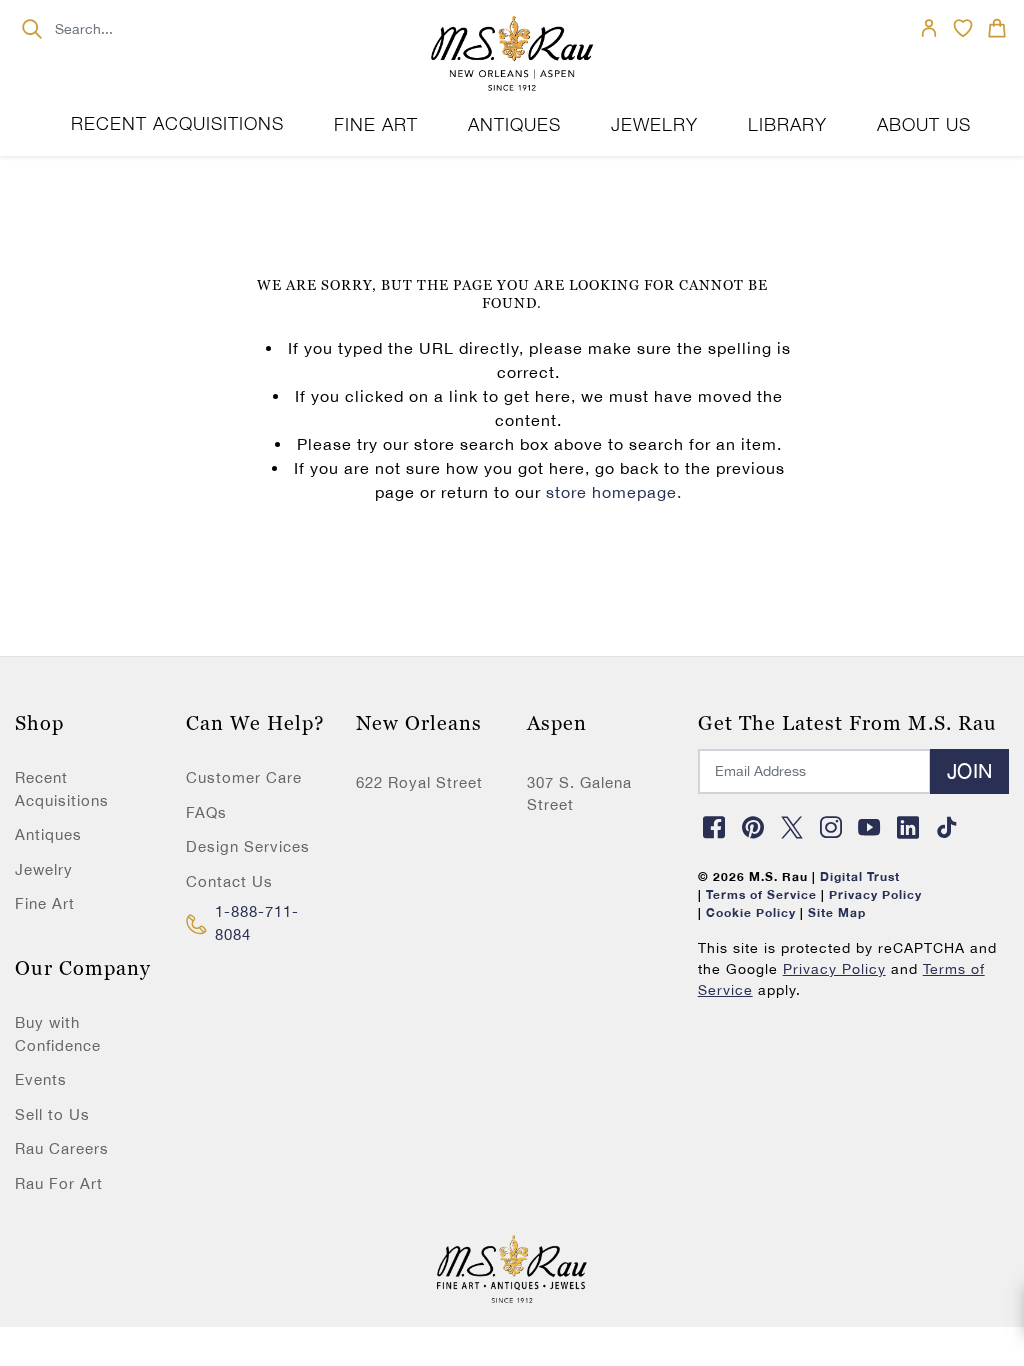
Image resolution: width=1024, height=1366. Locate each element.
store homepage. (614, 492)
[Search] (31, 28)
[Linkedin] (909, 827)
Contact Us (229, 881)
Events (41, 1079)
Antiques (48, 834)
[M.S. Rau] (512, 55)
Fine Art (45, 903)
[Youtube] (870, 827)
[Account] (929, 28)
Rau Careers (62, 1148)
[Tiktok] (947, 827)
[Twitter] (792, 827)
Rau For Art (59, 1183)
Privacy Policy (834, 969)
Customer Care (244, 777)
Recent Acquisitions (177, 123)
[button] (997, 28)
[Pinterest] (753, 827)
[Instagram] (831, 827)
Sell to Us (52, 1114)
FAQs (206, 812)
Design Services (248, 846)
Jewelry (44, 869)
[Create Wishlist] (963, 28)
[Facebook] (715, 827)
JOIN (969, 770)
